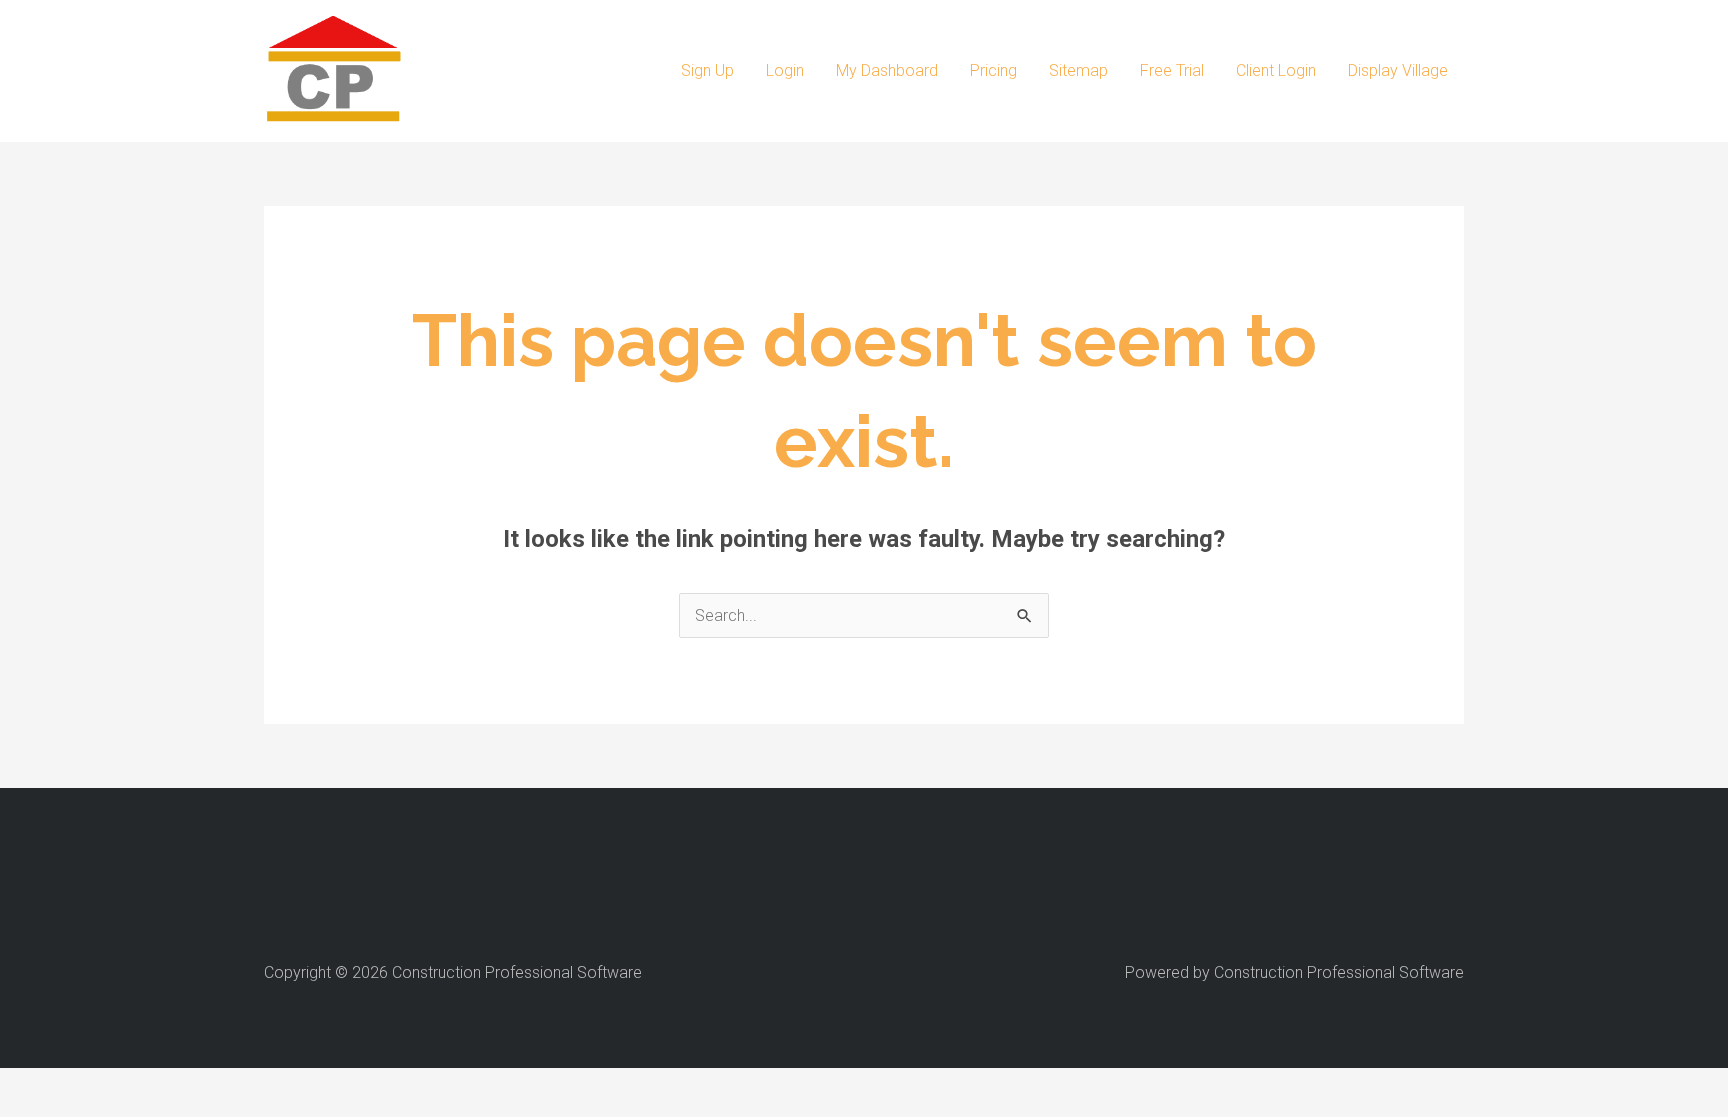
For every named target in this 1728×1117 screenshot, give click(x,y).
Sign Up (707, 70)
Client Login (1276, 70)
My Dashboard (887, 70)
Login (785, 70)
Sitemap (1078, 70)
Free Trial (1172, 70)
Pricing (993, 70)
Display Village (1398, 70)
